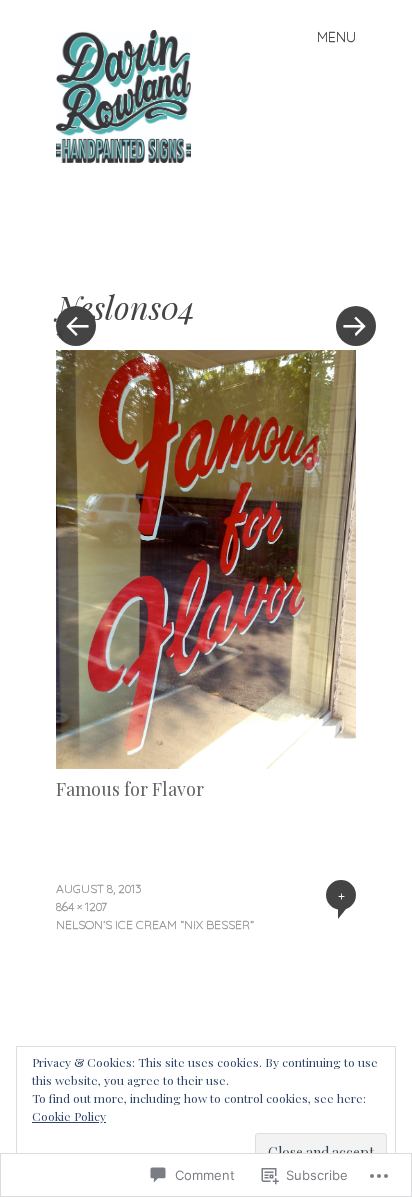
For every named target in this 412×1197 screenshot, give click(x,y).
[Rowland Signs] (131, 94)
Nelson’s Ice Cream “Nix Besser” (155, 924)
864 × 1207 (81, 906)
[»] (346, 266)
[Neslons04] (206, 762)
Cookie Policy (69, 1116)
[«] (131, 266)
